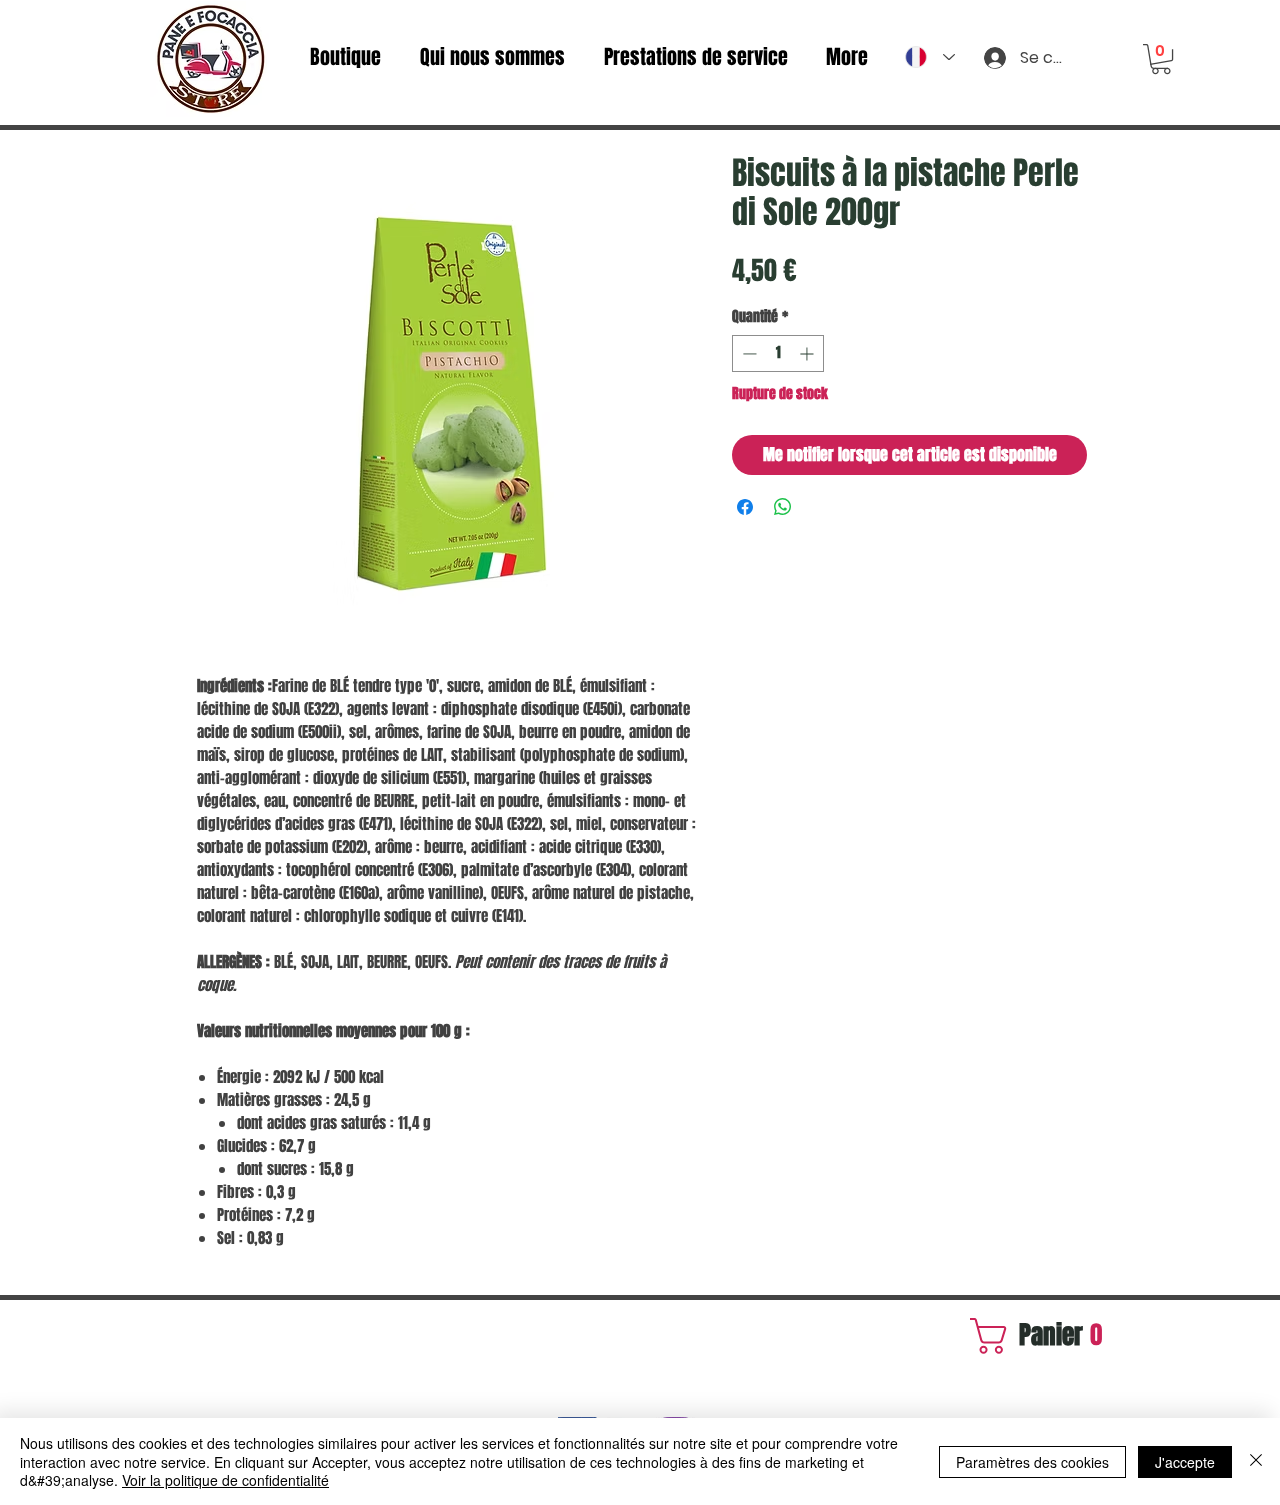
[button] (1161, 59)
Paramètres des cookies (1032, 1462)
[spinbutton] (778, 353)
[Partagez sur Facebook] (745, 507)
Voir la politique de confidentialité (225, 1480)
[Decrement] (747, 353)
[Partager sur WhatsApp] (783, 507)
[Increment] (808, 353)
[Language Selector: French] (930, 57)
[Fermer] (1256, 1461)
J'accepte (1185, 1462)
